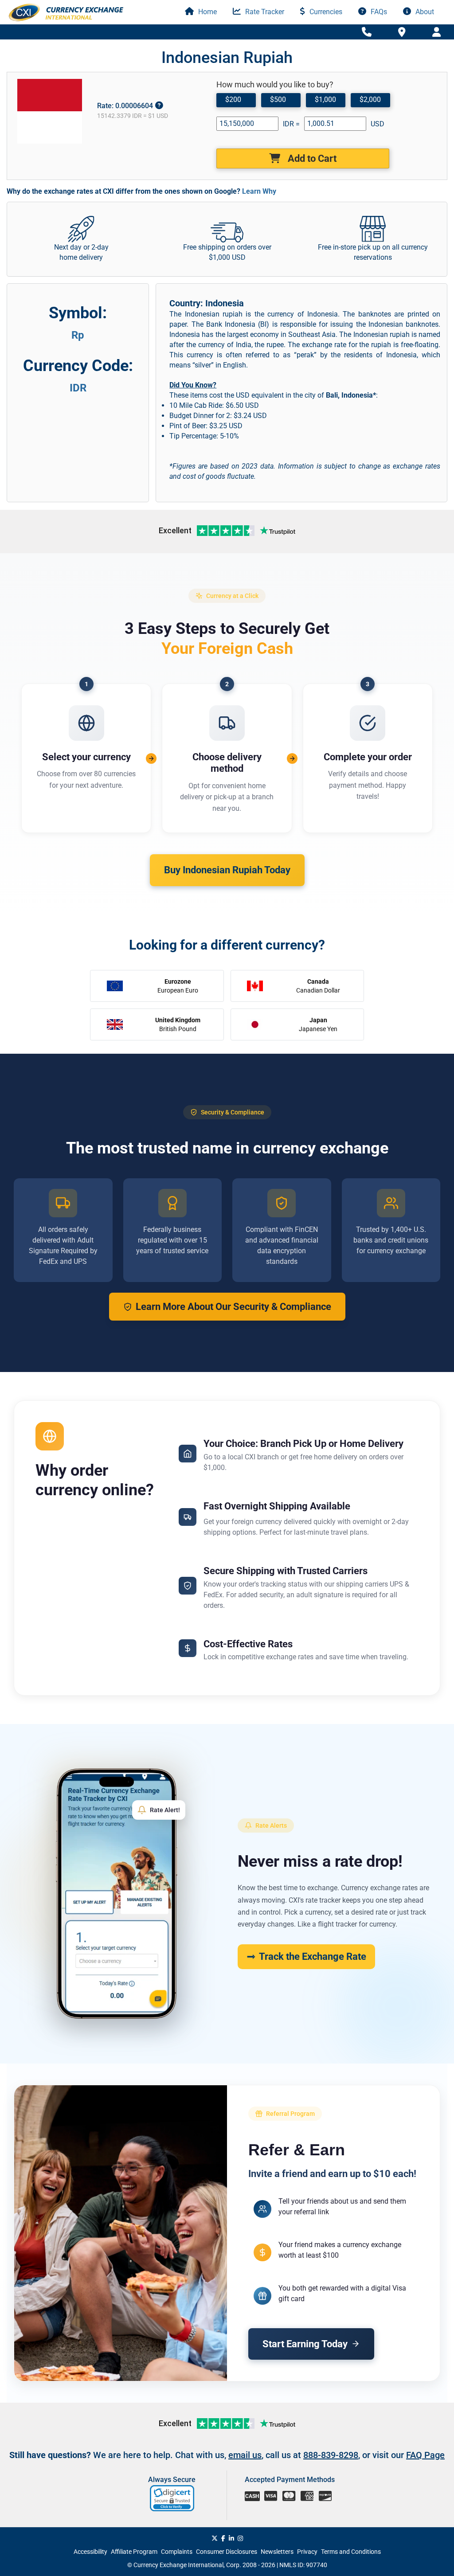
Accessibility (90, 2552)
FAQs (378, 12)
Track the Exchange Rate (313, 1956)
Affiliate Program (134, 2552)
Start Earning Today (305, 2344)
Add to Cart (311, 158)
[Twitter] (215, 2538)
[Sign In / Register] (436, 32)
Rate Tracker (264, 12)
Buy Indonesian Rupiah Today (227, 870)
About (424, 12)
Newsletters (277, 2552)
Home (207, 12)
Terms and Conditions (351, 2552)
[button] (173, 2498)
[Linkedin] (231, 2538)
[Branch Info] (367, 32)
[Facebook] (223, 2538)
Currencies (325, 12)
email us (245, 2455)
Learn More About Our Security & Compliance (233, 1307)
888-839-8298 (331, 2455)
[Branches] (402, 31)
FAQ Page (425, 2455)
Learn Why (259, 191)
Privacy (307, 2552)
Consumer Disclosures (227, 2552)
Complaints (177, 2552)
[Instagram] (240, 2538)
